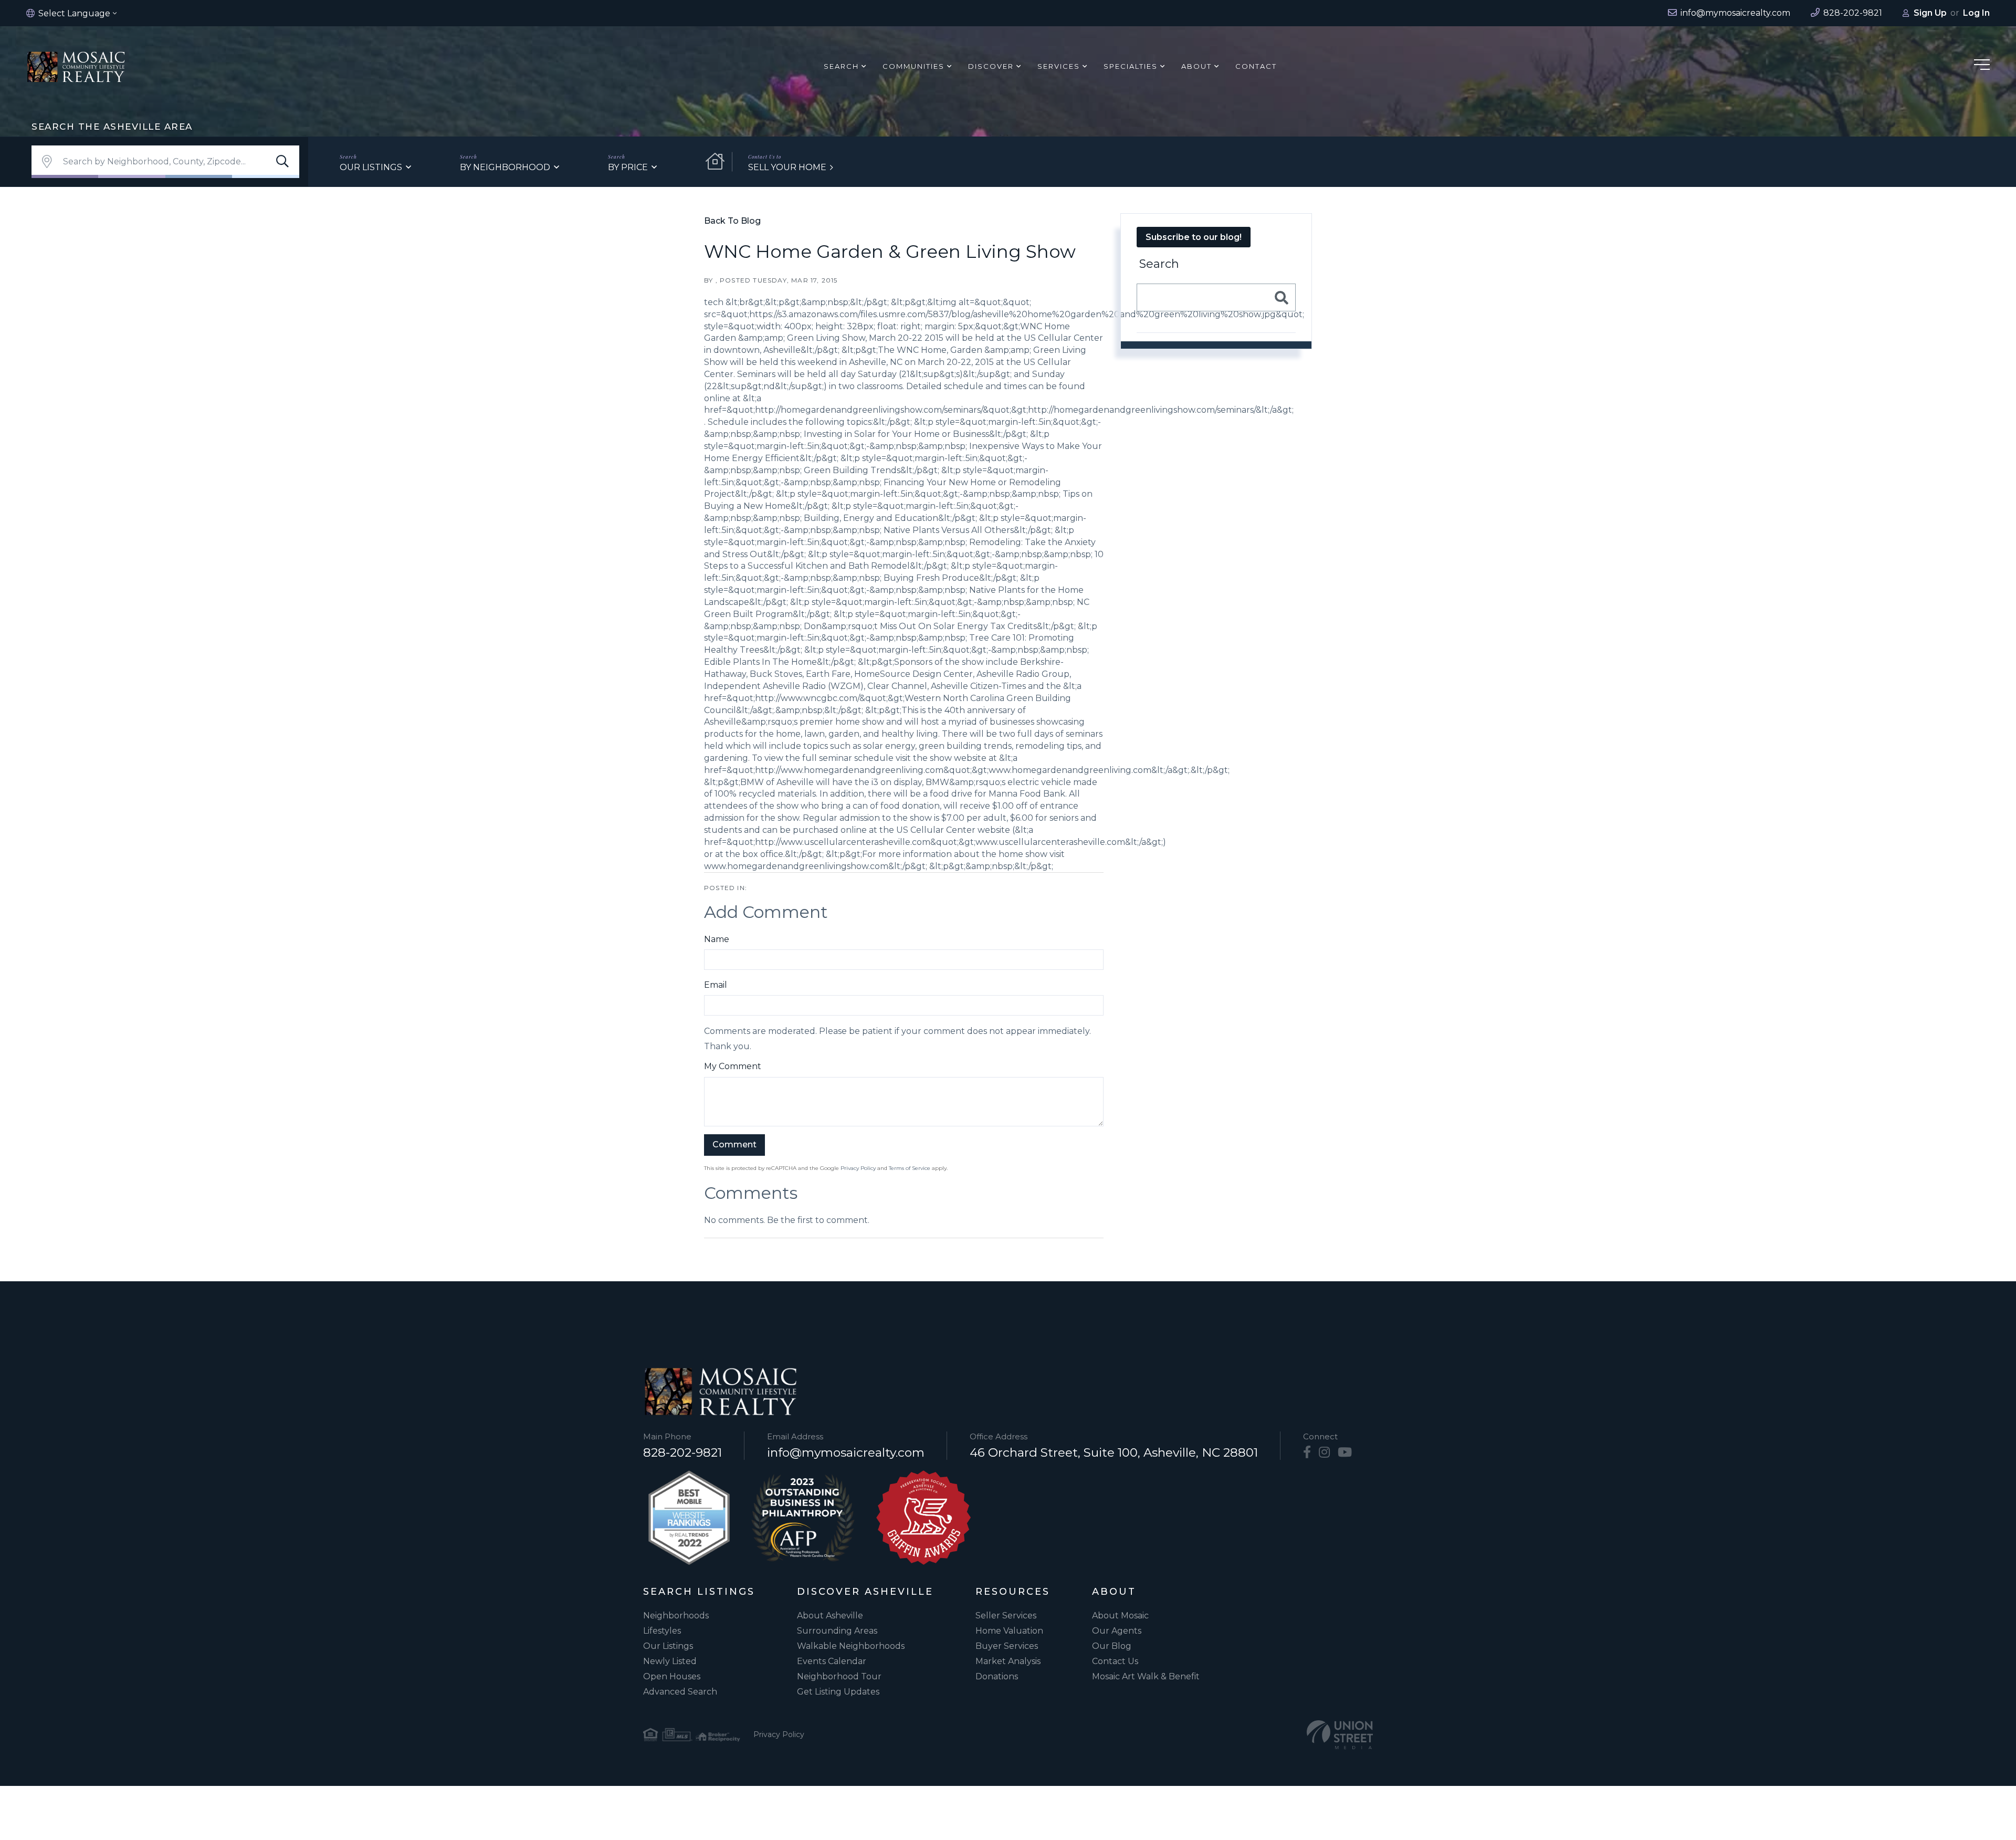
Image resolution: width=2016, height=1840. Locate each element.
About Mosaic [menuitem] (1120, 1616)
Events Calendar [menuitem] (832, 1661)
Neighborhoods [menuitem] (676, 1616)
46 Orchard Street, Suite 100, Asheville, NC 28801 (1114, 1452)
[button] (282, 162)
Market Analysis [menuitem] (1008, 1661)
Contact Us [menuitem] (1115, 1661)
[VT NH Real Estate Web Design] (1340, 1735)
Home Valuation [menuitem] (1009, 1631)
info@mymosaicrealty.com (846, 1452)
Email (716, 985)
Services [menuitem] (1059, 66)
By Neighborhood (505, 167)
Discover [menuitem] (991, 66)
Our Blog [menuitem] (1112, 1646)
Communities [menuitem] (913, 66)
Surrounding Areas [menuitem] (837, 1631)
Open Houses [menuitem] (672, 1676)
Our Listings (371, 167)
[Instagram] (1324, 1452)
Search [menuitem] (841, 66)
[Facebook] (1307, 1452)
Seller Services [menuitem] (1006, 1616)
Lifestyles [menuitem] (662, 1631)
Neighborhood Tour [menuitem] (839, 1676)
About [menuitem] (1196, 66)
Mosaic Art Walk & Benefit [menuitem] (1146, 1676)
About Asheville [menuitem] (830, 1616)
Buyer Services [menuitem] (1007, 1646)
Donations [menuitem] (997, 1676)
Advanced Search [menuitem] (680, 1692)
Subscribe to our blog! (1194, 237)
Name (717, 939)
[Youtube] (1345, 1452)
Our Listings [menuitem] (668, 1646)
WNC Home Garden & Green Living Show (890, 252)
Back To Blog (732, 221)
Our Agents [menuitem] (1117, 1631)
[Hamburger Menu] (1982, 66)
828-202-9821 (682, 1452)
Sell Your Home (787, 167)
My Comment (733, 1066)
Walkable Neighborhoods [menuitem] (851, 1646)
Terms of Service (910, 1168)
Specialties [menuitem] (1131, 66)
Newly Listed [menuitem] (670, 1661)
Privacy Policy (858, 1168)
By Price (628, 167)
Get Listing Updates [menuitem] (838, 1692)
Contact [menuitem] (1256, 66)
